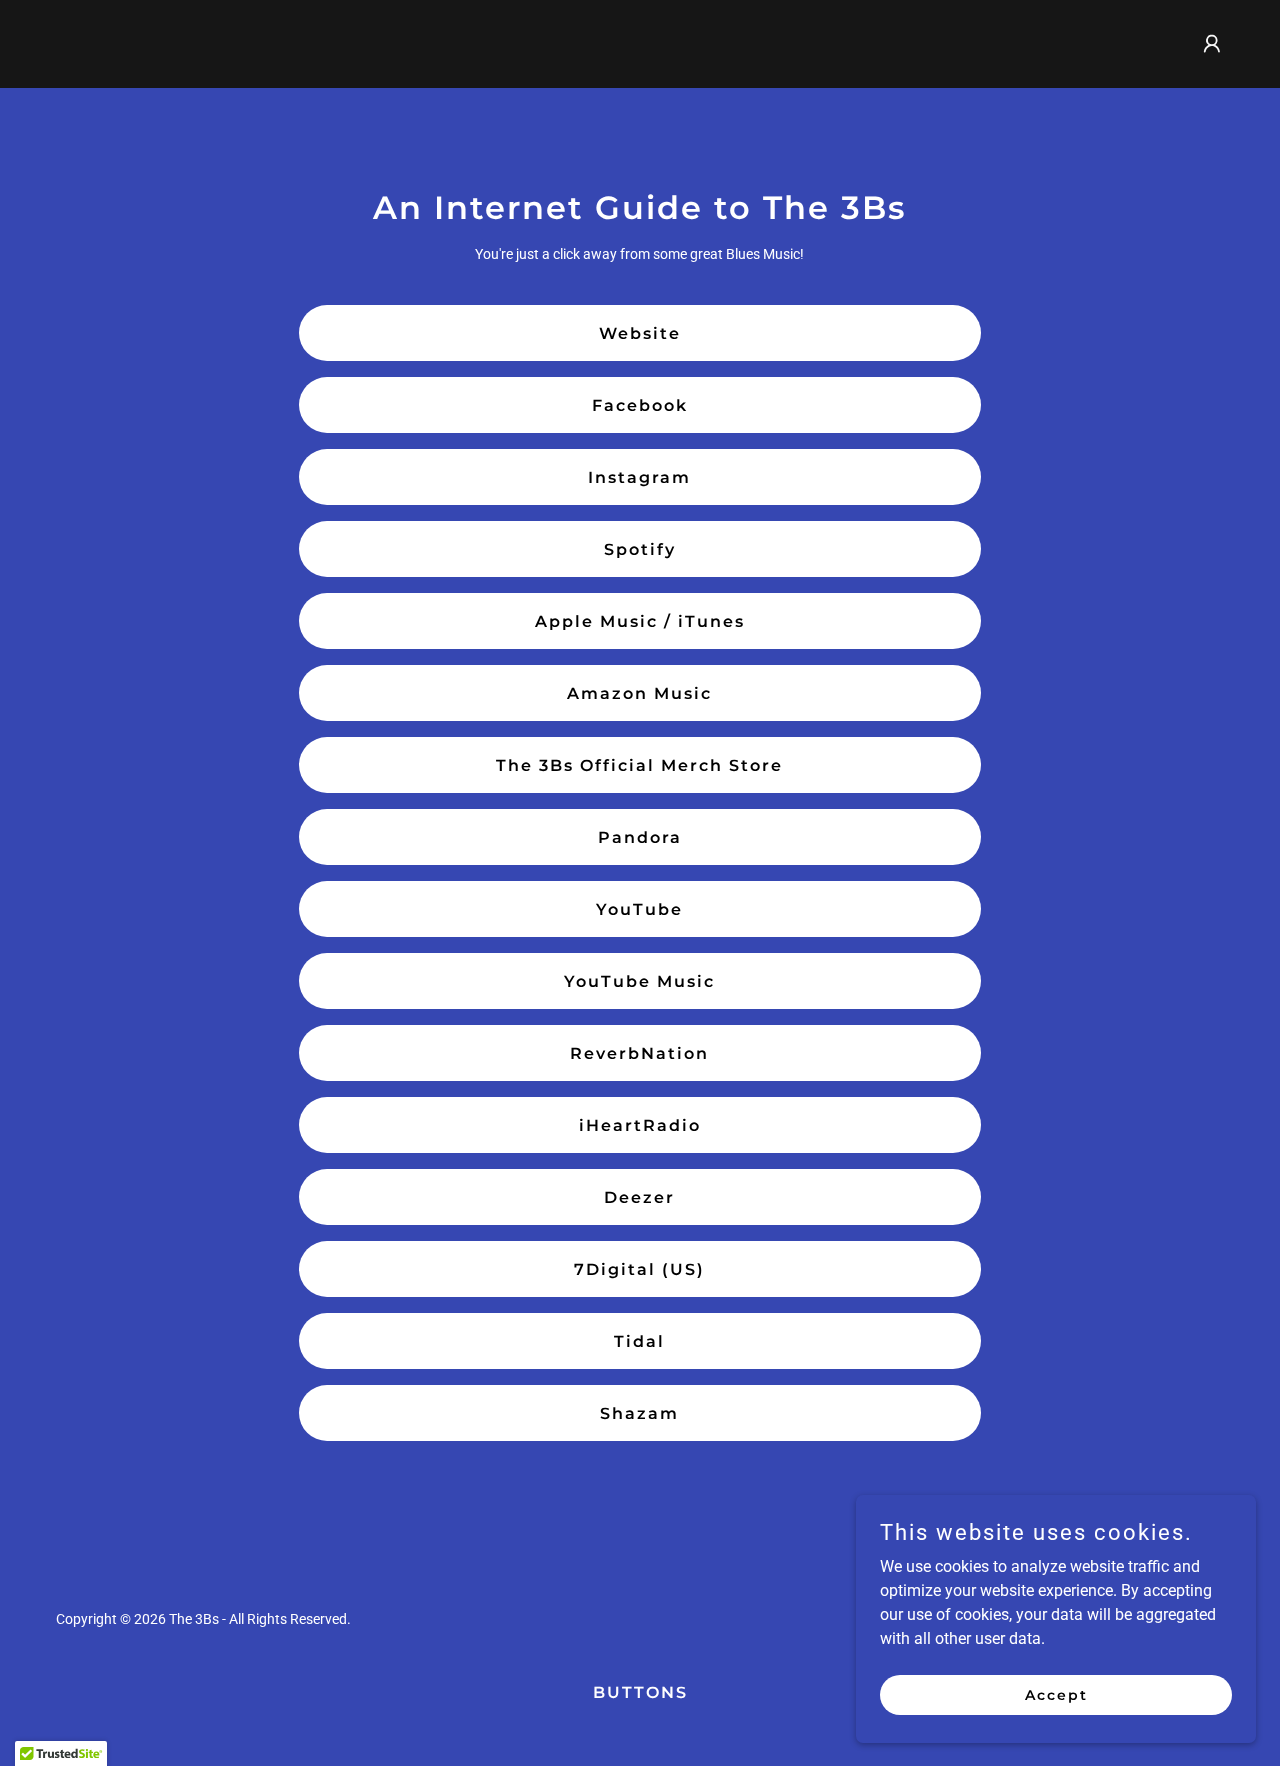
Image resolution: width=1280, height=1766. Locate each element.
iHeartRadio (640, 1125)
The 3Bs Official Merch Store (639, 765)
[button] (1212, 44)
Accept (1056, 1694)
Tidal (639, 1341)
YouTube (639, 909)
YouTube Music (639, 981)
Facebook (640, 405)
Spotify (640, 549)
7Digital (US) (639, 1269)
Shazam (639, 1413)
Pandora (640, 837)
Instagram (639, 477)
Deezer (639, 1197)
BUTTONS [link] (640, 1692)
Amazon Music (639, 693)
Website (640, 333)
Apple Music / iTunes (640, 621)
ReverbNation (639, 1053)
